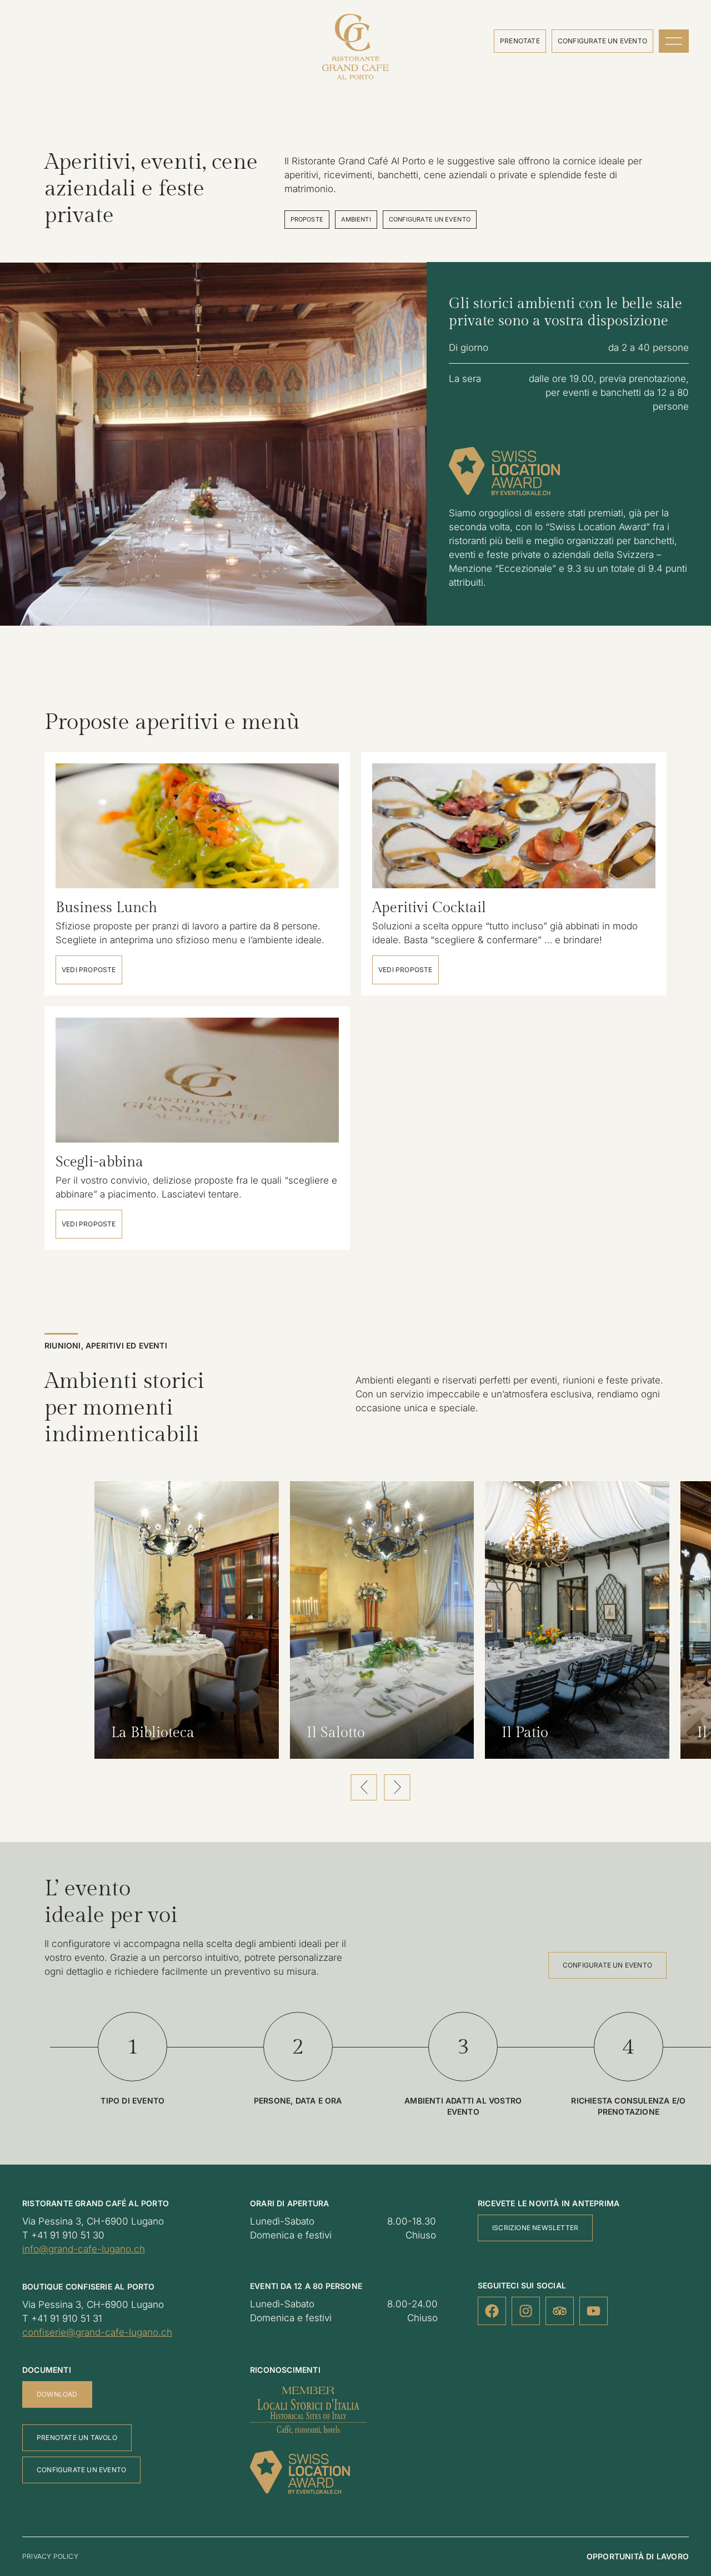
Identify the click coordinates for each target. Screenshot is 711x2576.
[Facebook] (492, 2311)
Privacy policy (50, 2556)
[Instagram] (526, 2311)
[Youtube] (594, 2311)
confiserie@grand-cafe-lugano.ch (97, 2332)
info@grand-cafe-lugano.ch (84, 2249)
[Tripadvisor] (560, 2311)
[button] (364, 1787)
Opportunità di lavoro (638, 2556)
